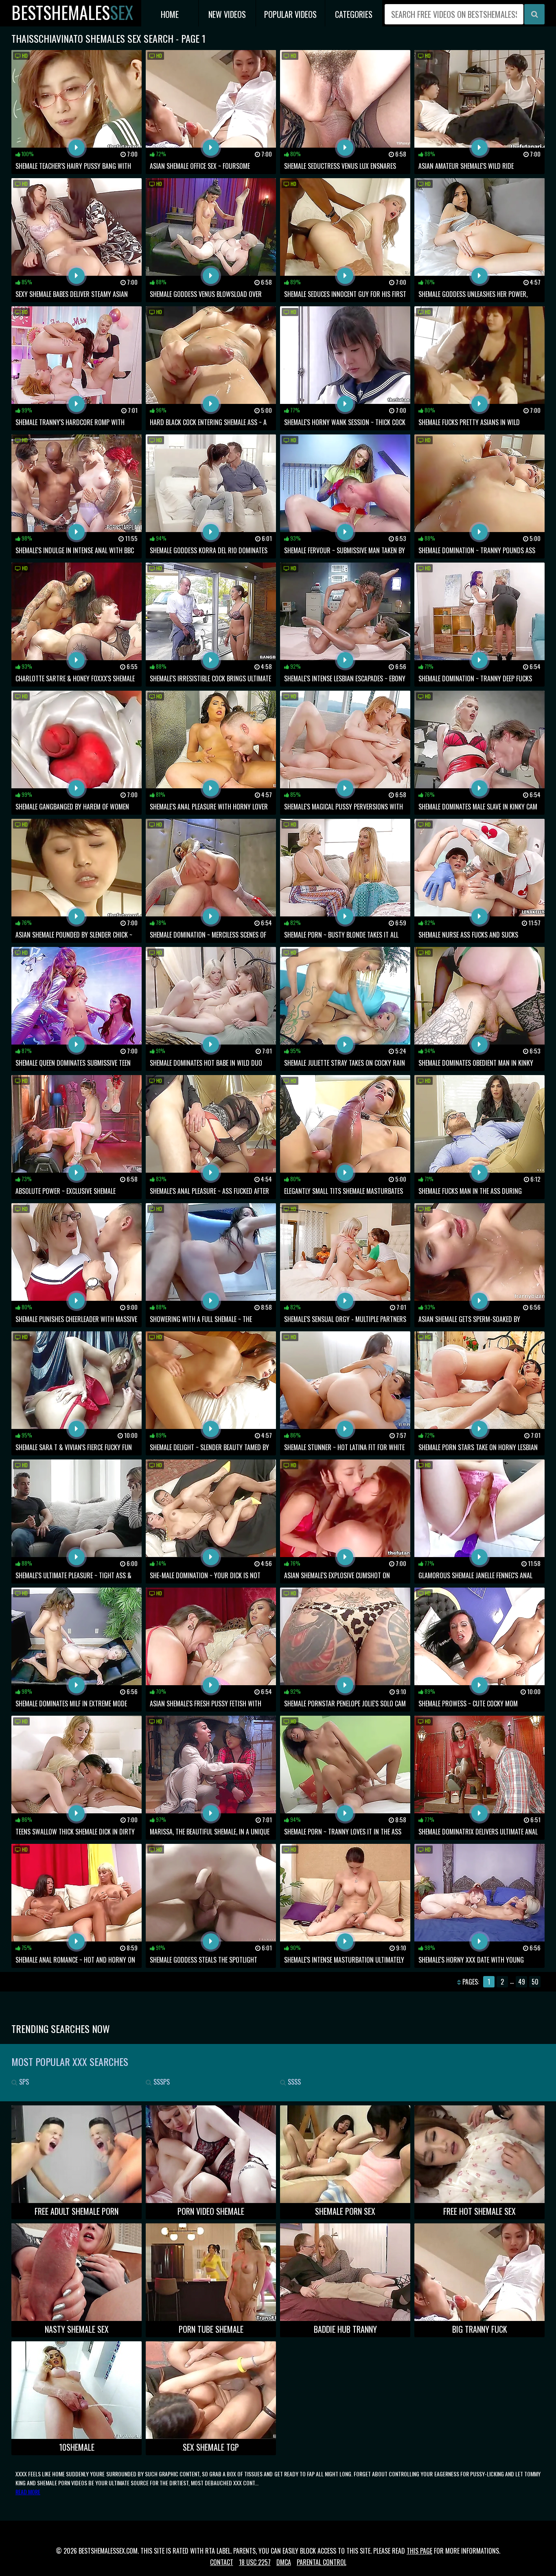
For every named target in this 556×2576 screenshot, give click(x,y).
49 (522, 1982)
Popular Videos (290, 14)
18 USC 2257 (255, 2562)
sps (23, 2082)
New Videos (227, 14)
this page (419, 2551)
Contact (222, 2562)
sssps (161, 2082)
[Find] (534, 14)
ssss (293, 2082)
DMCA (284, 2562)
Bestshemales (72, 12)
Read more (28, 2492)
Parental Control (322, 2562)
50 (535, 1982)
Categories (354, 14)
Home (170, 14)
